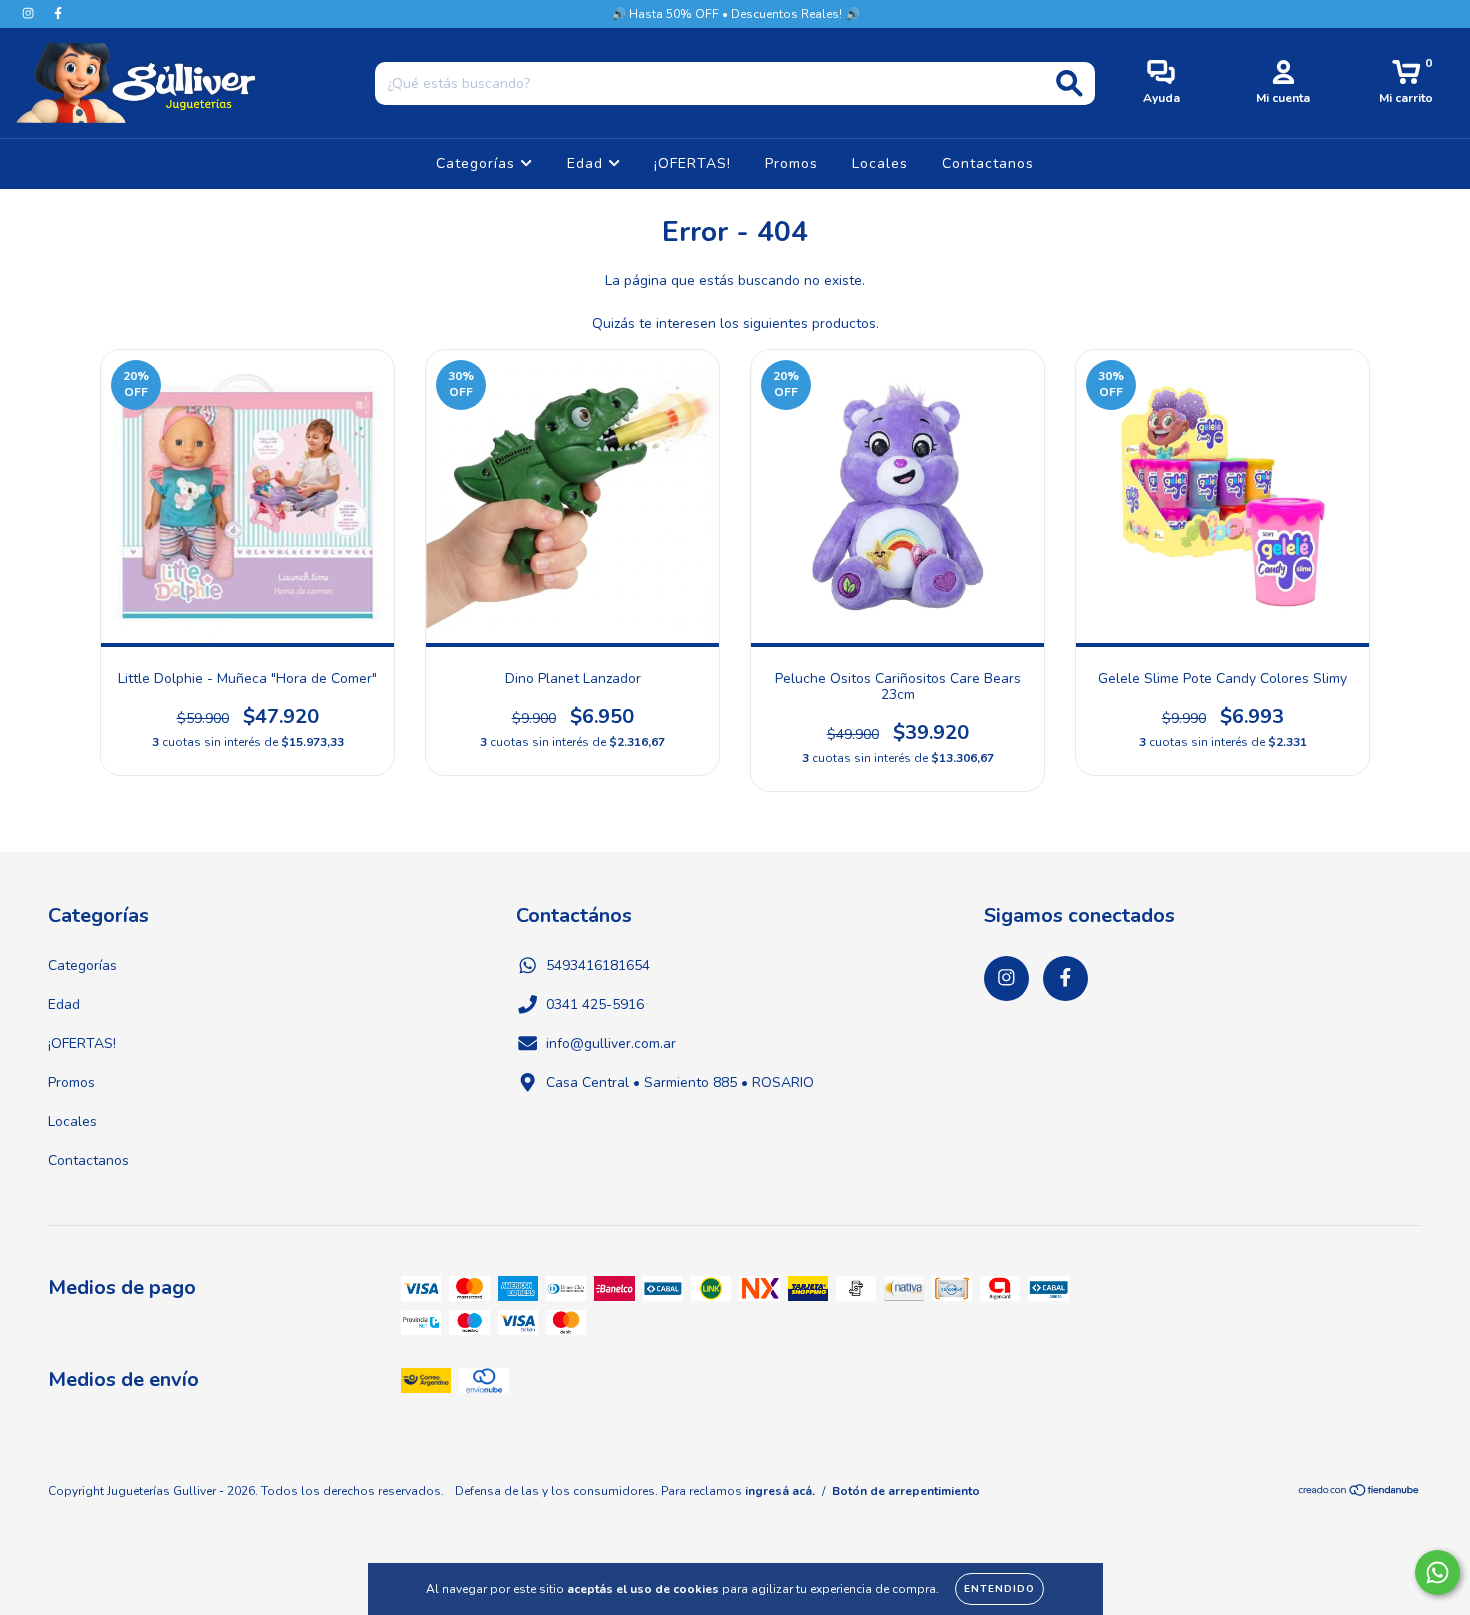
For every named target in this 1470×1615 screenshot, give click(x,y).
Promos (791, 163)
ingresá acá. (780, 1491)
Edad (587, 163)
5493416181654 (598, 965)
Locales (880, 163)
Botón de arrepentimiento (906, 1491)
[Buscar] (1069, 83)
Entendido (999, 1589)
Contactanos (988, 163)
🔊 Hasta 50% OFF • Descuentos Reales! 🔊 (735, 14)
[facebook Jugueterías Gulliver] (58, 13)
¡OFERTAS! (692, 163)
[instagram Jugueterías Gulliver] (30, 13)
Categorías (478, 163)
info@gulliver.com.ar (611, 1043)
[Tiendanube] (1359, 1493)
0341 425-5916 (595, 1004)
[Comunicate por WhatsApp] (1437, 1572)
